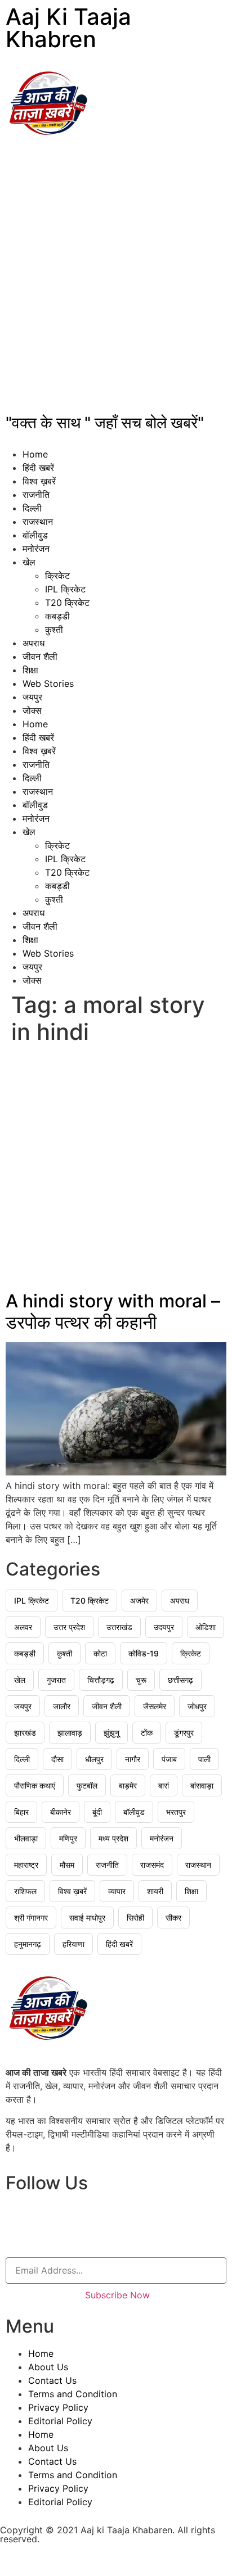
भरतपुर (176, 1812)
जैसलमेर (155, 1706)
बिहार (21, 1812)
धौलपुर (94, 1759)
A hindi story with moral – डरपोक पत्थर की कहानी (113, 1312)
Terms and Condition (73, 2394)
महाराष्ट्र (26, 1865)
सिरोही (135, 1918)
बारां (164, 1785)
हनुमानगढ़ (28, 1944)
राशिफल (25, 1891)
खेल (29, 562)
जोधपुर (197, 1706)
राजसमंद (152, 1865)
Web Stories (48, 683)
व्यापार (117, 1891)
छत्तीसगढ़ (180, 1680)
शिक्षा (30, 670)
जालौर (62, 1706)
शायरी (155, 1891)
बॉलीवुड (35, 535)
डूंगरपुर (184, 1733)
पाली (204, 1759)
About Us (48, 2367)
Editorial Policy (60, 2421)
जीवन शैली (40, 657)
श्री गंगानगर (31, 1918)
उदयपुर (164, 1627)
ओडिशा (206, 1627)
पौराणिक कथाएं (35, 1785)
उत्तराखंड (119, 1627)
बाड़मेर (128, 1785)
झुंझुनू (111, 1733)
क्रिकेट (57, 576)
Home (35, 454)
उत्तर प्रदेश (69, 1627)
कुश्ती (54, 630)
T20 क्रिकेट (67, 603)
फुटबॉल (87, 1785)
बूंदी (97, 1812)
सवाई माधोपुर (87, 1918)
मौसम (67, 1865)
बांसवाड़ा (202, 1785)
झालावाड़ (70, 1733)
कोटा (100, 1653)
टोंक (147, 1733)
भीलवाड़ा (26, 1838)
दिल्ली (32, 508)
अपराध (34, 643)
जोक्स (32, 710)
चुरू (141, 1680)
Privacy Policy (58, 2407)
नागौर (133, 1759)
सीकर (173, 1918)
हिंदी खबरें (38, 468)
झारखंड (25, 1733)
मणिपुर (68, 1838)
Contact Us (52, 2380)
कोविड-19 (144, 1653)
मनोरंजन (36, 549)
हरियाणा (73, 1944)
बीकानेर (61, 1812)
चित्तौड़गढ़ (101, 1680)
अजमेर (139, 1601)
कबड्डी (57, 616)
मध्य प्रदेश (113, 1838)
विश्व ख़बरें (39, 481)
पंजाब (169, 1759)
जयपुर (32, 697)
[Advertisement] (116, 282)
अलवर (23, 1627)
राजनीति (36, 495)
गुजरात (56, 1680)
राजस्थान (38, 522)
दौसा (57, 1759)
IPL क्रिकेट (65, 589)
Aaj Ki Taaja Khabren (68, 28)
